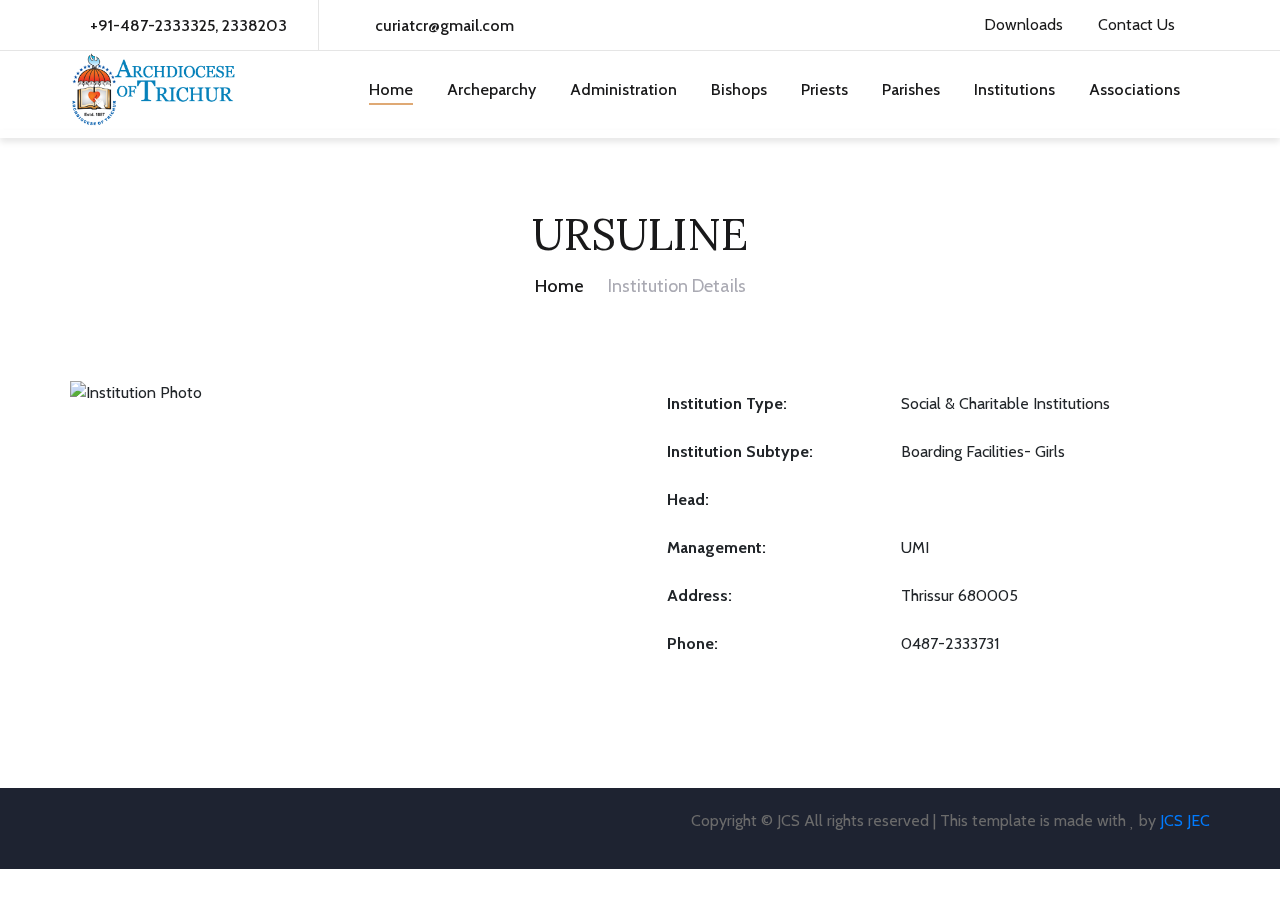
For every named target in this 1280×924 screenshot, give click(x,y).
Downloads (1021, 24)
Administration (623, 89)
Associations (1134, 89)
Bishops (739, 89)
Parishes (911, 89)
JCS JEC (1185, 820)
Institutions (1014, 89)
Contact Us (1134, 24)
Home (391, 89)
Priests (824, 89)
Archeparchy (491, 89)
